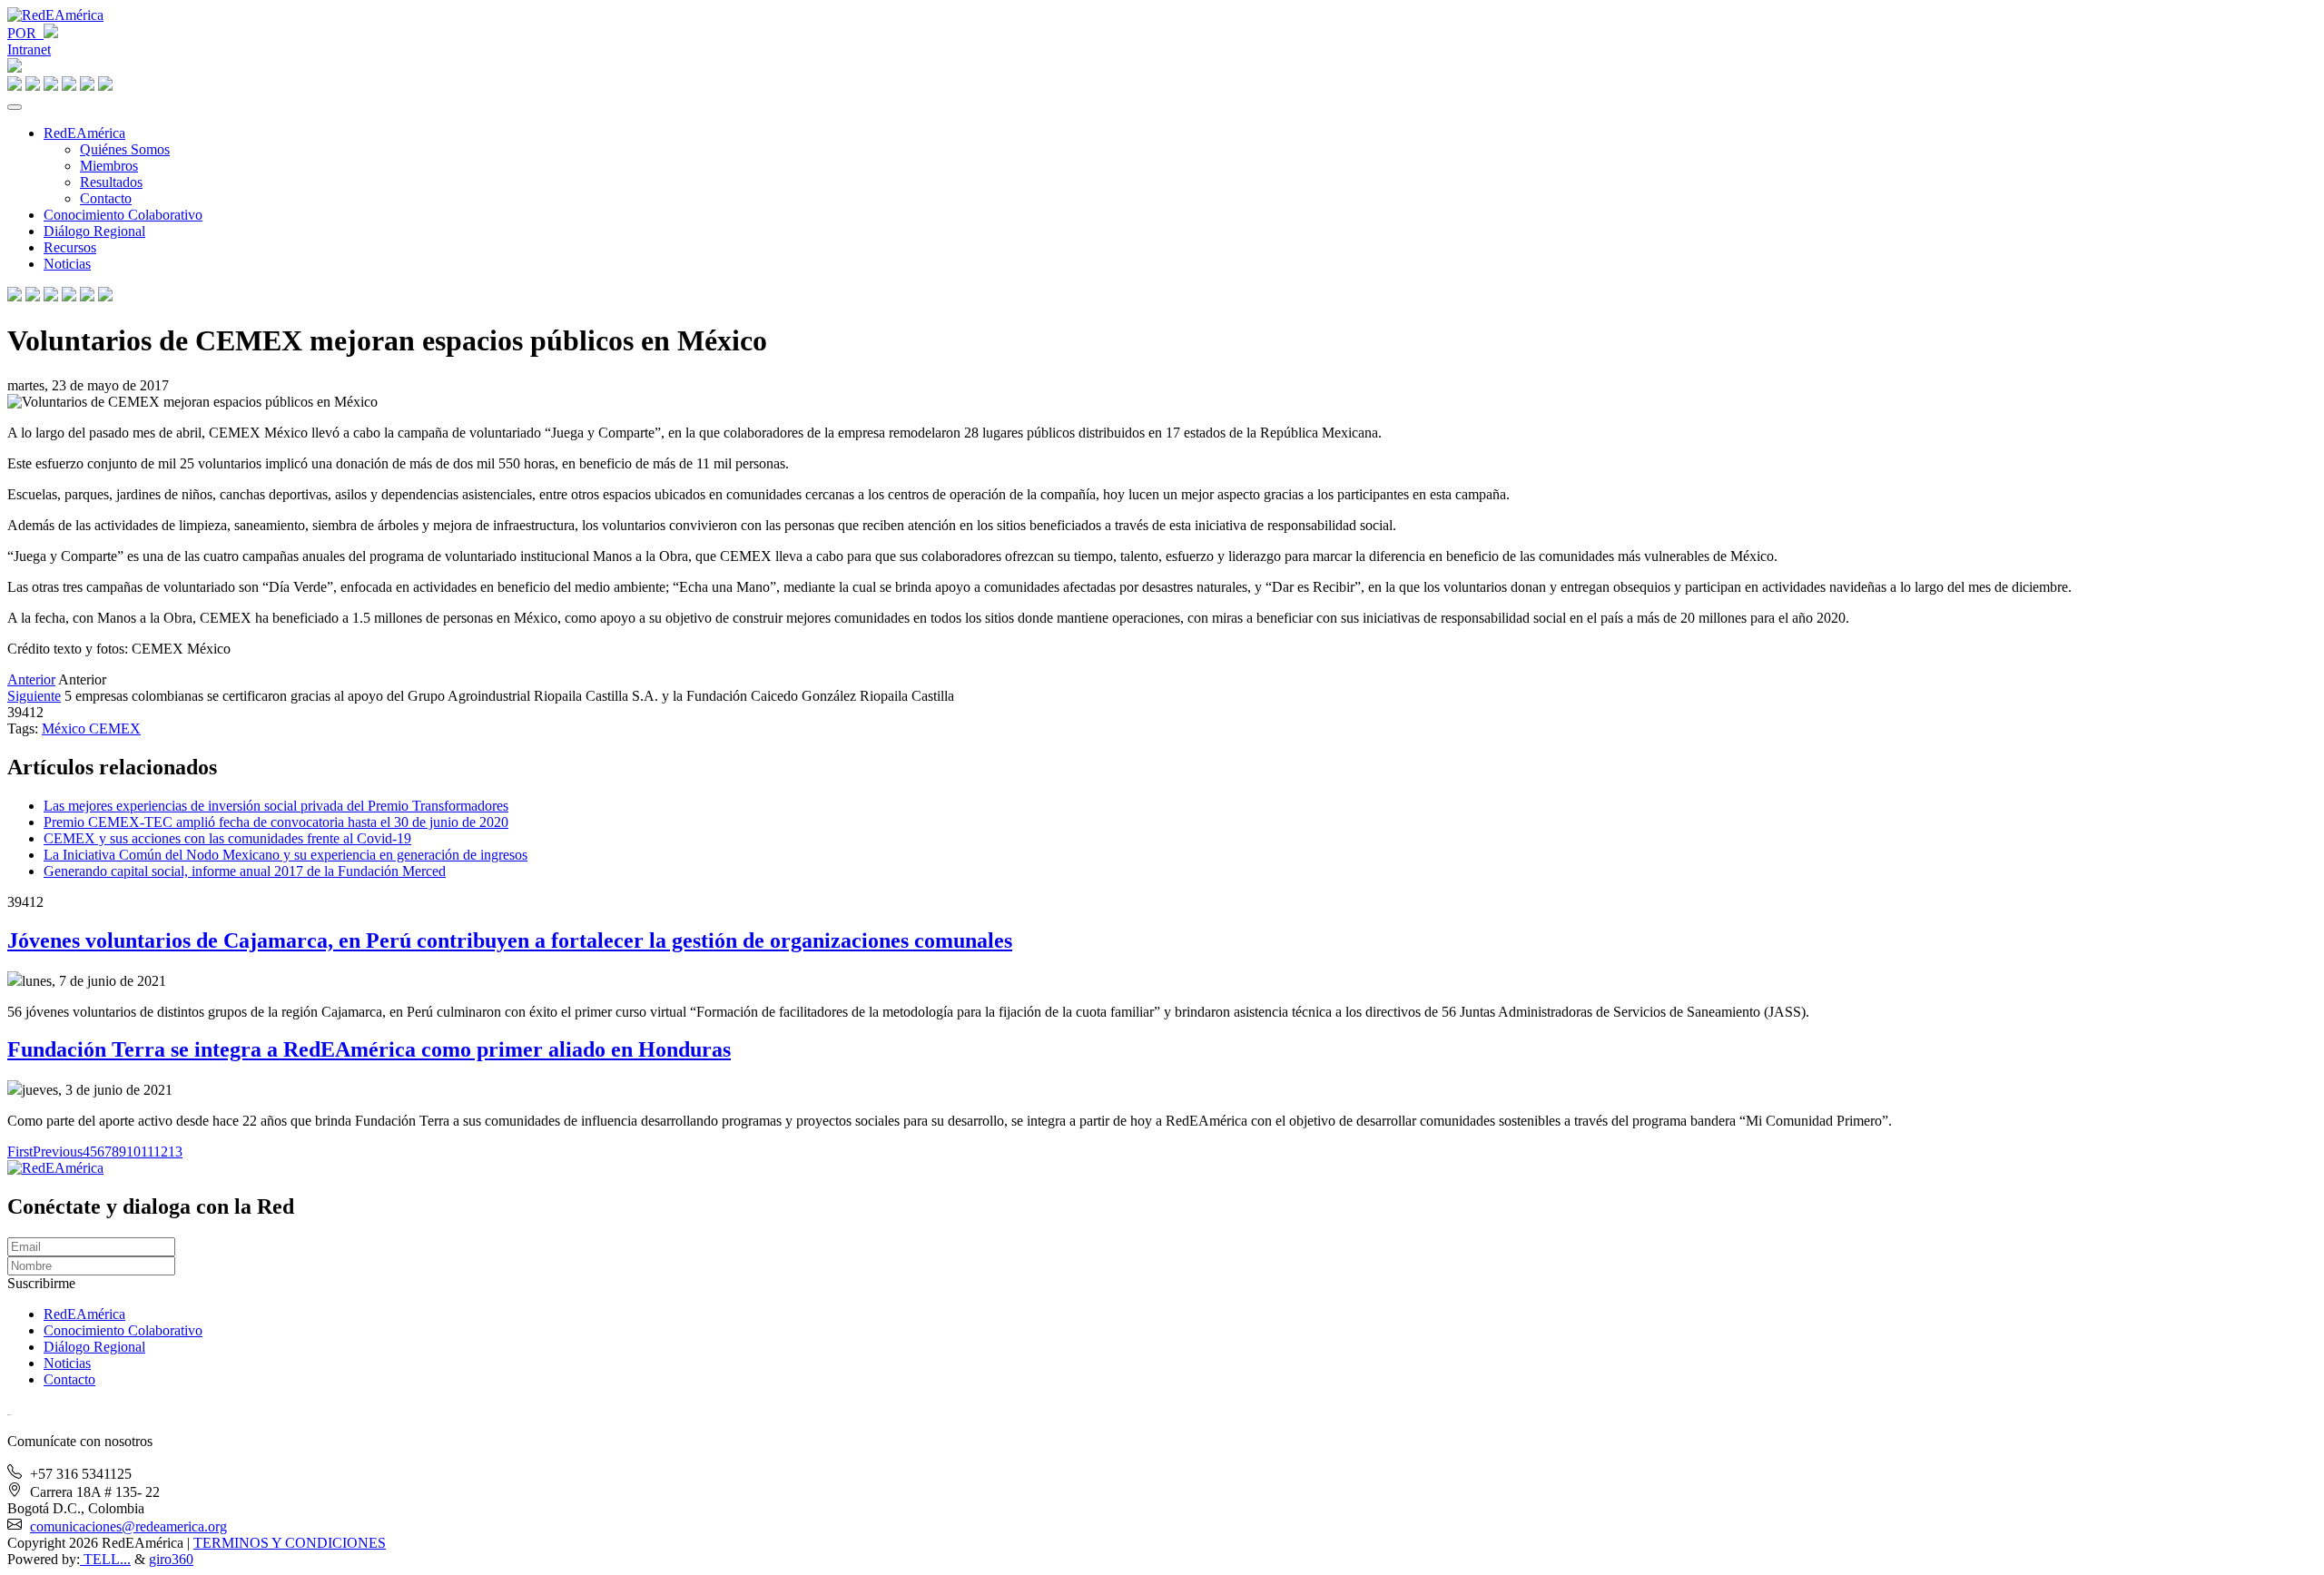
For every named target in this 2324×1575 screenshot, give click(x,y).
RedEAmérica (84, 133)
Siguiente (34, 696)
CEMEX (115, 728)
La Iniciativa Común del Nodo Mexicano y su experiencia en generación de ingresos (286, 855)
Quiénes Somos (125, 149)
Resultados (111, 182)
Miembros (109, 166)
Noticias (67, 264)
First (20, 1152)
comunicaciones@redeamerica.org (128, 1526)
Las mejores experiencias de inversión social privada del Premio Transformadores (276, 806)
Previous (58, 1152)
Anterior (31, 679)
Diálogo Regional (94, 231)
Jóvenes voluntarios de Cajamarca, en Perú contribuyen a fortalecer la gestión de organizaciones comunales (510, 940)
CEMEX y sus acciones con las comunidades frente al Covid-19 (227, 838)
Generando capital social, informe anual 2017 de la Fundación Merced (245, 871)
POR (25, 33)
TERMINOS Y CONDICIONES (290, 1543)
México (65, 728)
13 (175, 1152)
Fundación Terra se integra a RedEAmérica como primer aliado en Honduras (369, 1049)
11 (147, 1152)
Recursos (70, 247)
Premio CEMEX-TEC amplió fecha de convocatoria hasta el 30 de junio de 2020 (276, 822)
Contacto (106, 198)
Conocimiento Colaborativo (123, 215)
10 (133, 1152)
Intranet (29, 49)
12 (161, 1152)
